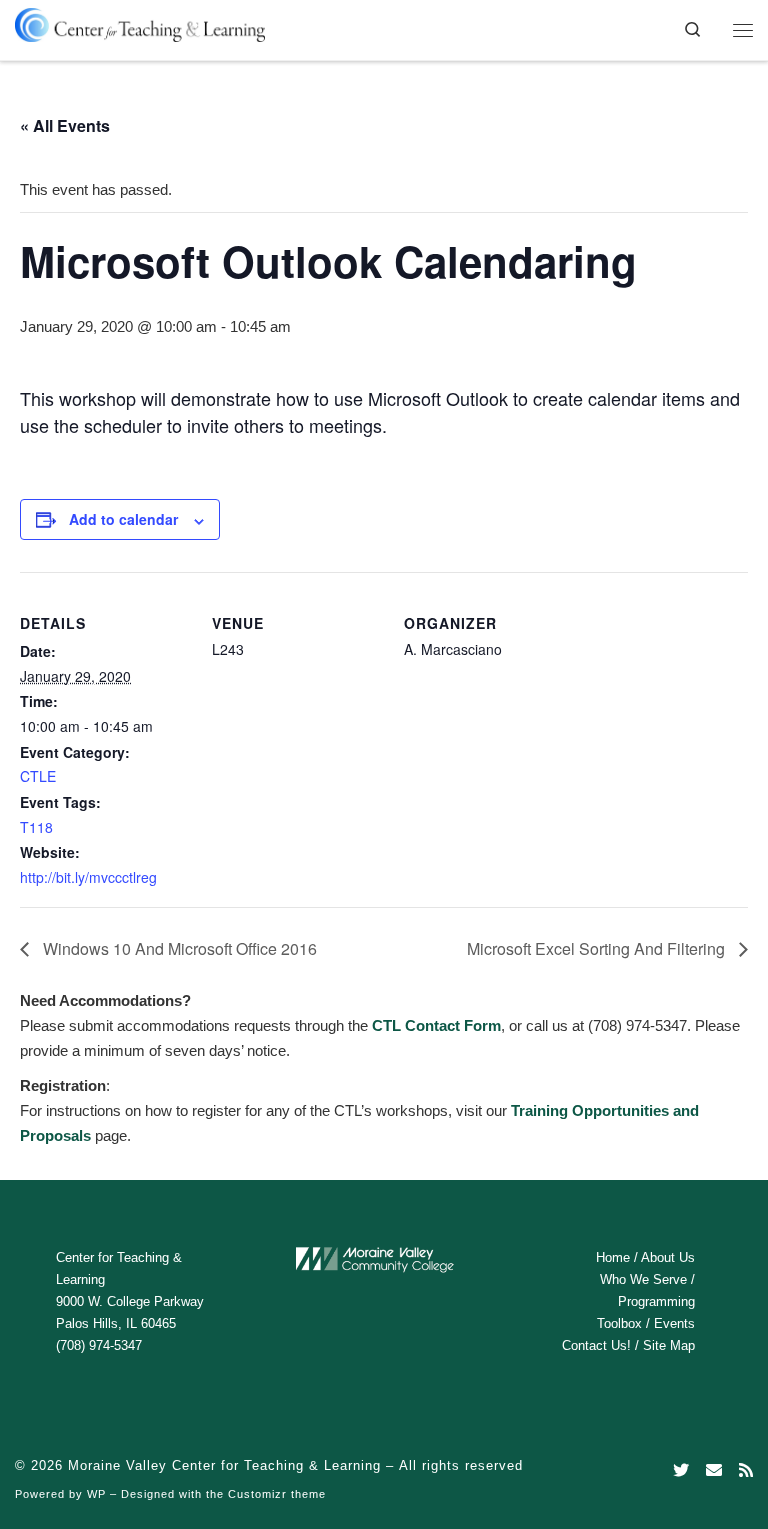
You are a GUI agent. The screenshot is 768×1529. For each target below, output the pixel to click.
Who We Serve (643, 1279)
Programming (656, 1301)
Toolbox (619, 1323)
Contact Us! (596, 1345)
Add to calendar (123, 519)
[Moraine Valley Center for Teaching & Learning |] (140, 21)
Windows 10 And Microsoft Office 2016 (178, 948)
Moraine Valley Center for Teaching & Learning (224, 1465)
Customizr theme (277, 1494)
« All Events (65, 125)
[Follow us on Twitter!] (681, 1471)
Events (674, 1323)
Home (613, 1257)
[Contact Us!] (714, 1471)
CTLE (38, 776)
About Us (668, 1257)
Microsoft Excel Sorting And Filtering (598, 948)
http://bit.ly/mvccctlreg (88, 877)
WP (96, 1494)
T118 (36, 827)
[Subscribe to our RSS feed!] (746, 1471)
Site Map (669, 1345)
